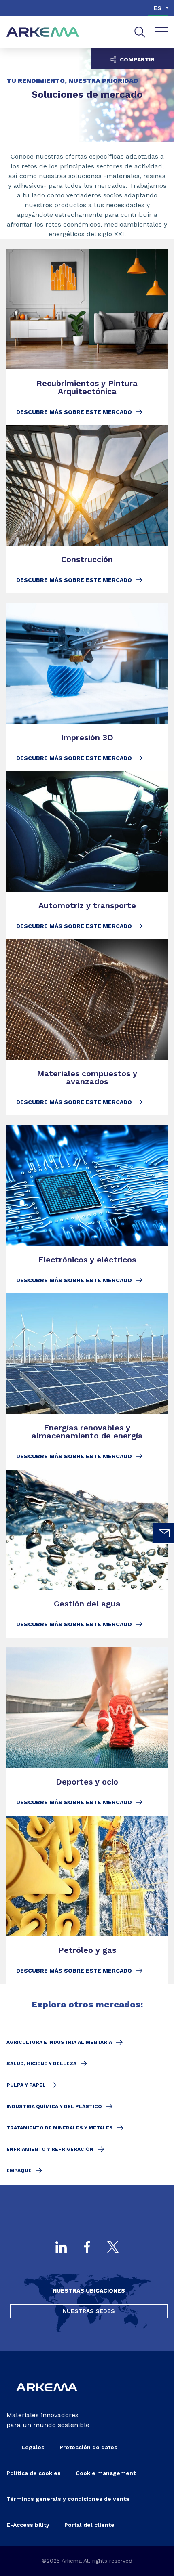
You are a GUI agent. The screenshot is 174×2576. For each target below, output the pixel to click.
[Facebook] (87, 2248)
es (158, 8)
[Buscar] (140, 32)
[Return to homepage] (43, 33)
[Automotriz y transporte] (87, 856)
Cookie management (106, 2473)
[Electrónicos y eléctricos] (87, 1209)
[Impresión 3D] (87, 687)
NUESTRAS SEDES (89, 2311)
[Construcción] (87, 509)
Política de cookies (34, 2473)
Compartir (136, 59)
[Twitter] (113, 2248)
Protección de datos (88, 2447)
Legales (33, 2447)
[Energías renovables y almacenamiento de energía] (87, 1381)
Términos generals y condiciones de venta (68, 2499)
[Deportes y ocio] (87, 1731)
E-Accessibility (28, 2525)
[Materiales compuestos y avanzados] (87, 1027)
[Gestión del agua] (87, 1554)
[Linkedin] (61, 2248)
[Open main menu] (161, 32)
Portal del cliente (89, 2525)
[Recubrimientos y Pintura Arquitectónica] (87, 337)
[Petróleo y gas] (87, 1900)
